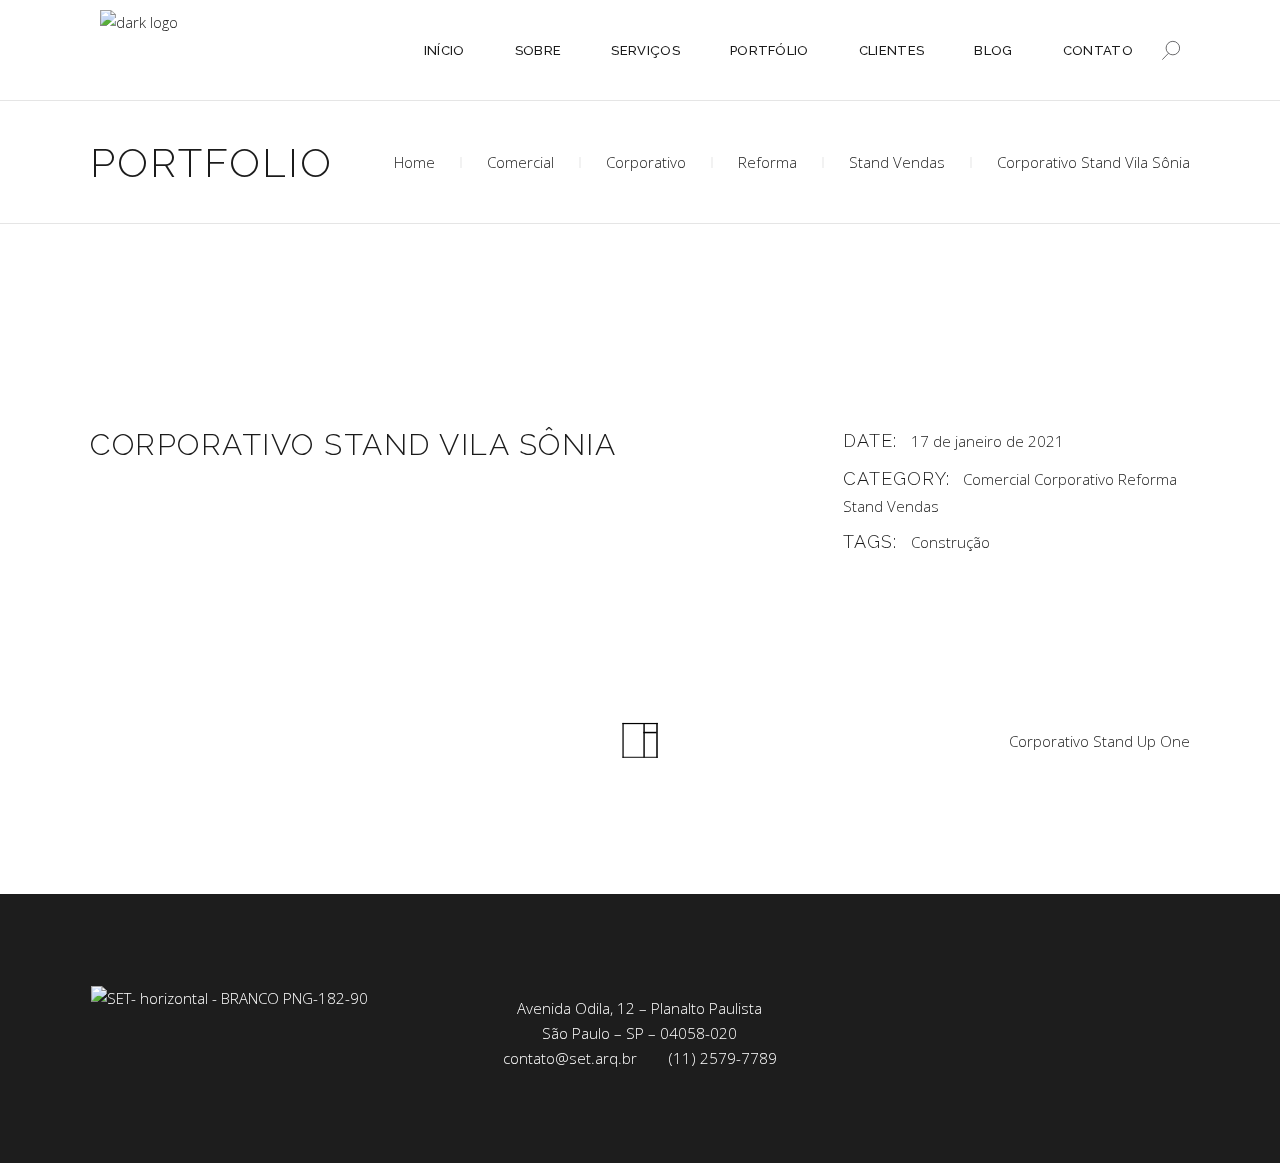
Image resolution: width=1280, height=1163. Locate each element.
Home (414, 162)
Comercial (520, 162)
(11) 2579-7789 (723, 1058)
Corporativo (646, 162)
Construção (950, 542)
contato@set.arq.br (570, 1058)
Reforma (767, 162)
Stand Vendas (897, 162)
